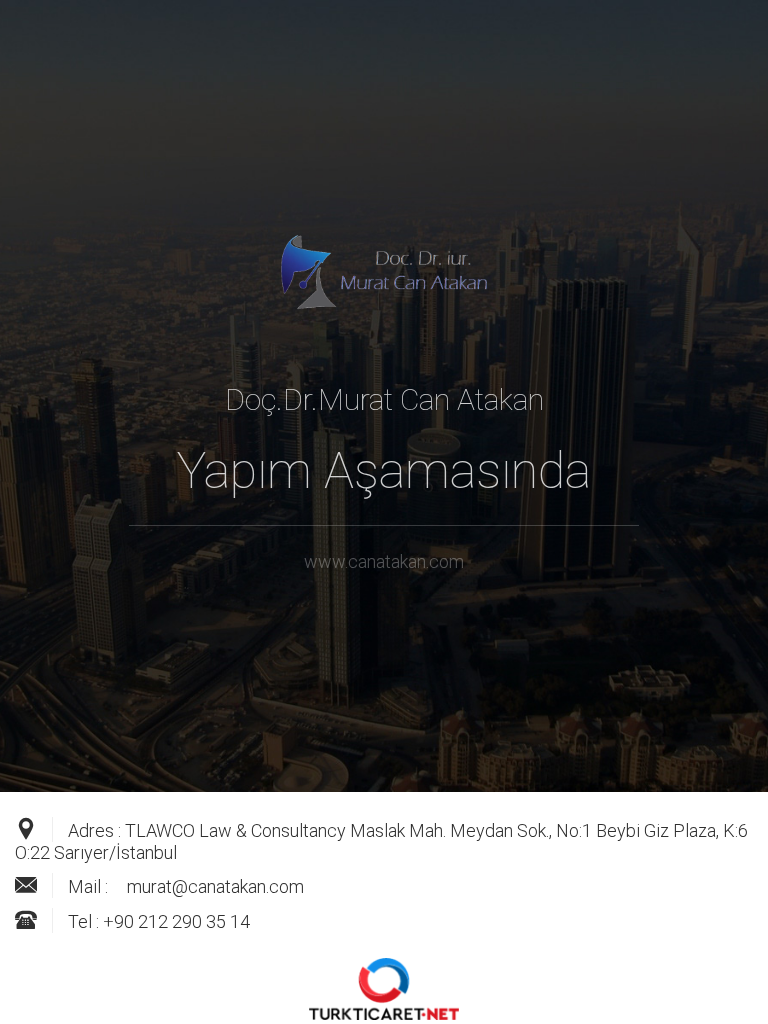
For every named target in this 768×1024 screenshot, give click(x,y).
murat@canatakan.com (215, 886)
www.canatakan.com (384, 561)
